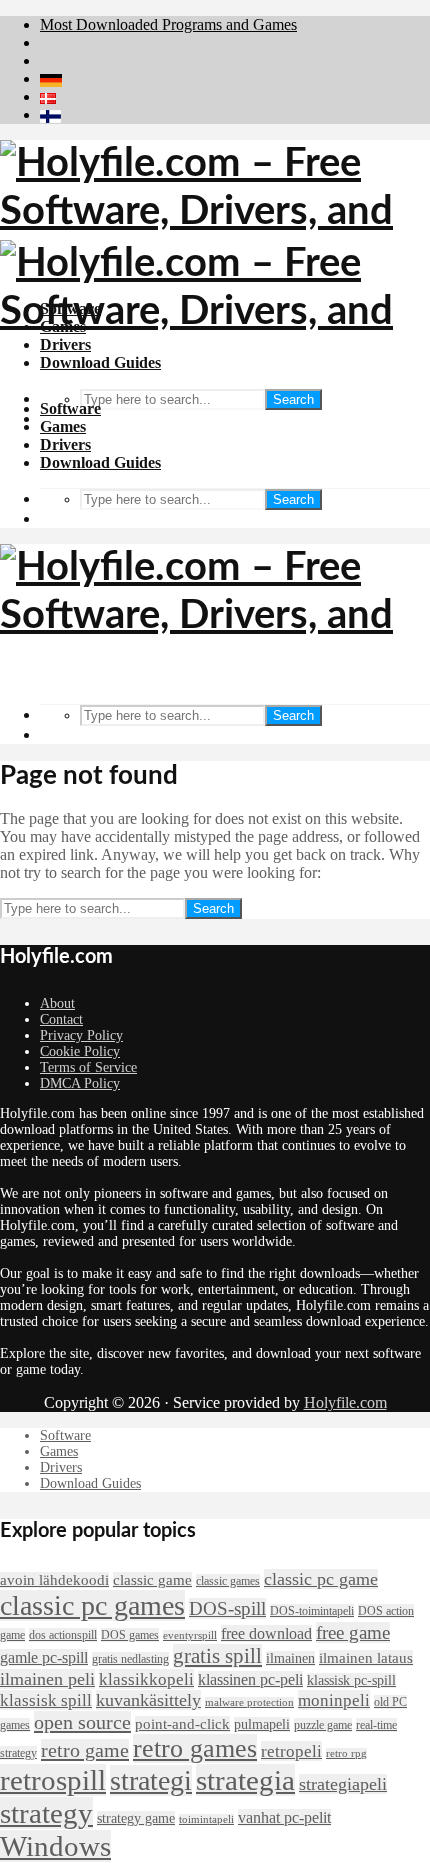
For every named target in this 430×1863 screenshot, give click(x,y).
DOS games (130, 1635)
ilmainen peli (47, 1679)
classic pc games (92, 1605)
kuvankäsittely (148, 1700)
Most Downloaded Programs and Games (168, 24)
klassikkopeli (146, 1679)
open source (82, 1722)
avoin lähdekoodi (54, 1580)
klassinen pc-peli (250, 1679)
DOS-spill (227, 1608)
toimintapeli (206, 1819)
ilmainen (290, 1658)
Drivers (65, 444)
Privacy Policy (81, 1035)
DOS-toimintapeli (312, 1611)
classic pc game (321, 1579)
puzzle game (323, 1725)
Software (70, 408)
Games (63, 426)
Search (293, 399)
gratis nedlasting (130, 1659)
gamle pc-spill (44, 1657)
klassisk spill (46, 1700)
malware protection (249, 1702)
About (57, 1003)
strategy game (136, 1818)
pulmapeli (262, 1724)
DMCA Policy (80, 1083)
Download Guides (100, 462)
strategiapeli (343, 1784)
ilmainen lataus (366, 1658)
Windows (55, 1846)
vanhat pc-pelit (284, 1817)
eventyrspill (190, 1635)
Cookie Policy (80, 1051)
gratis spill (217, 1656)
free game (353, 1632)
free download (266, 1633)
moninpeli (334, 1700)
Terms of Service (88, 1067)
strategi (151, 1780)
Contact (61, 1019)
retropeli (291, 1751)
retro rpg (346, 1753)
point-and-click (182, 1724)
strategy (46, 1813)
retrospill (53, 1780)
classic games (228, 1581)
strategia (245, 1780)
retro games (195, 1748)
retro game (85, 1750)
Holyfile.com (345, 1402)
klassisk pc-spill (351, 1680)
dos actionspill (63, 1635)
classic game (152, 1580)
